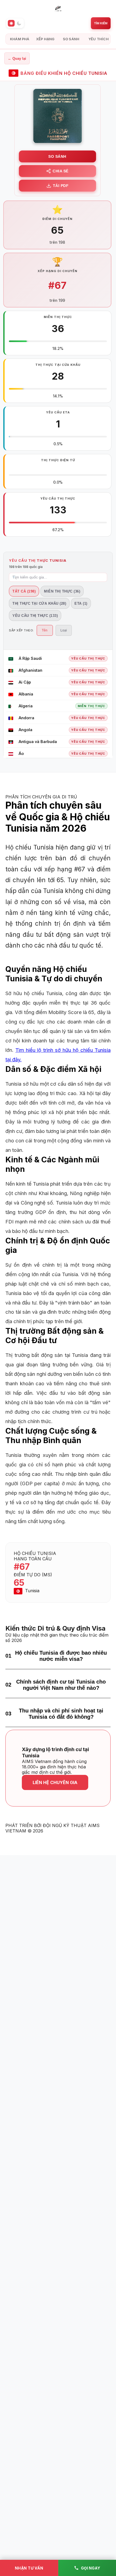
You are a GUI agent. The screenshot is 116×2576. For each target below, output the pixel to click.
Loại (64, 630)
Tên (45, 630)
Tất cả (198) (24, 591)
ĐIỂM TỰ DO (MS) (33, 1575)
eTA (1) (81, 603)
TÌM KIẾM (101, 23)
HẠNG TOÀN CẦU (33, 1559)
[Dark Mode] (15, 23)
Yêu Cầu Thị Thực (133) (35, 616)
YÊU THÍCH (99, 39)
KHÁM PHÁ (20, 39)
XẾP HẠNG (45, 39)
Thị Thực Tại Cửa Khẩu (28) (39, 603)
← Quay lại (17, 58)
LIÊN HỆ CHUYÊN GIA (55, 1782)
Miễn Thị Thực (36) (62, 591)
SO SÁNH (71, 39)
